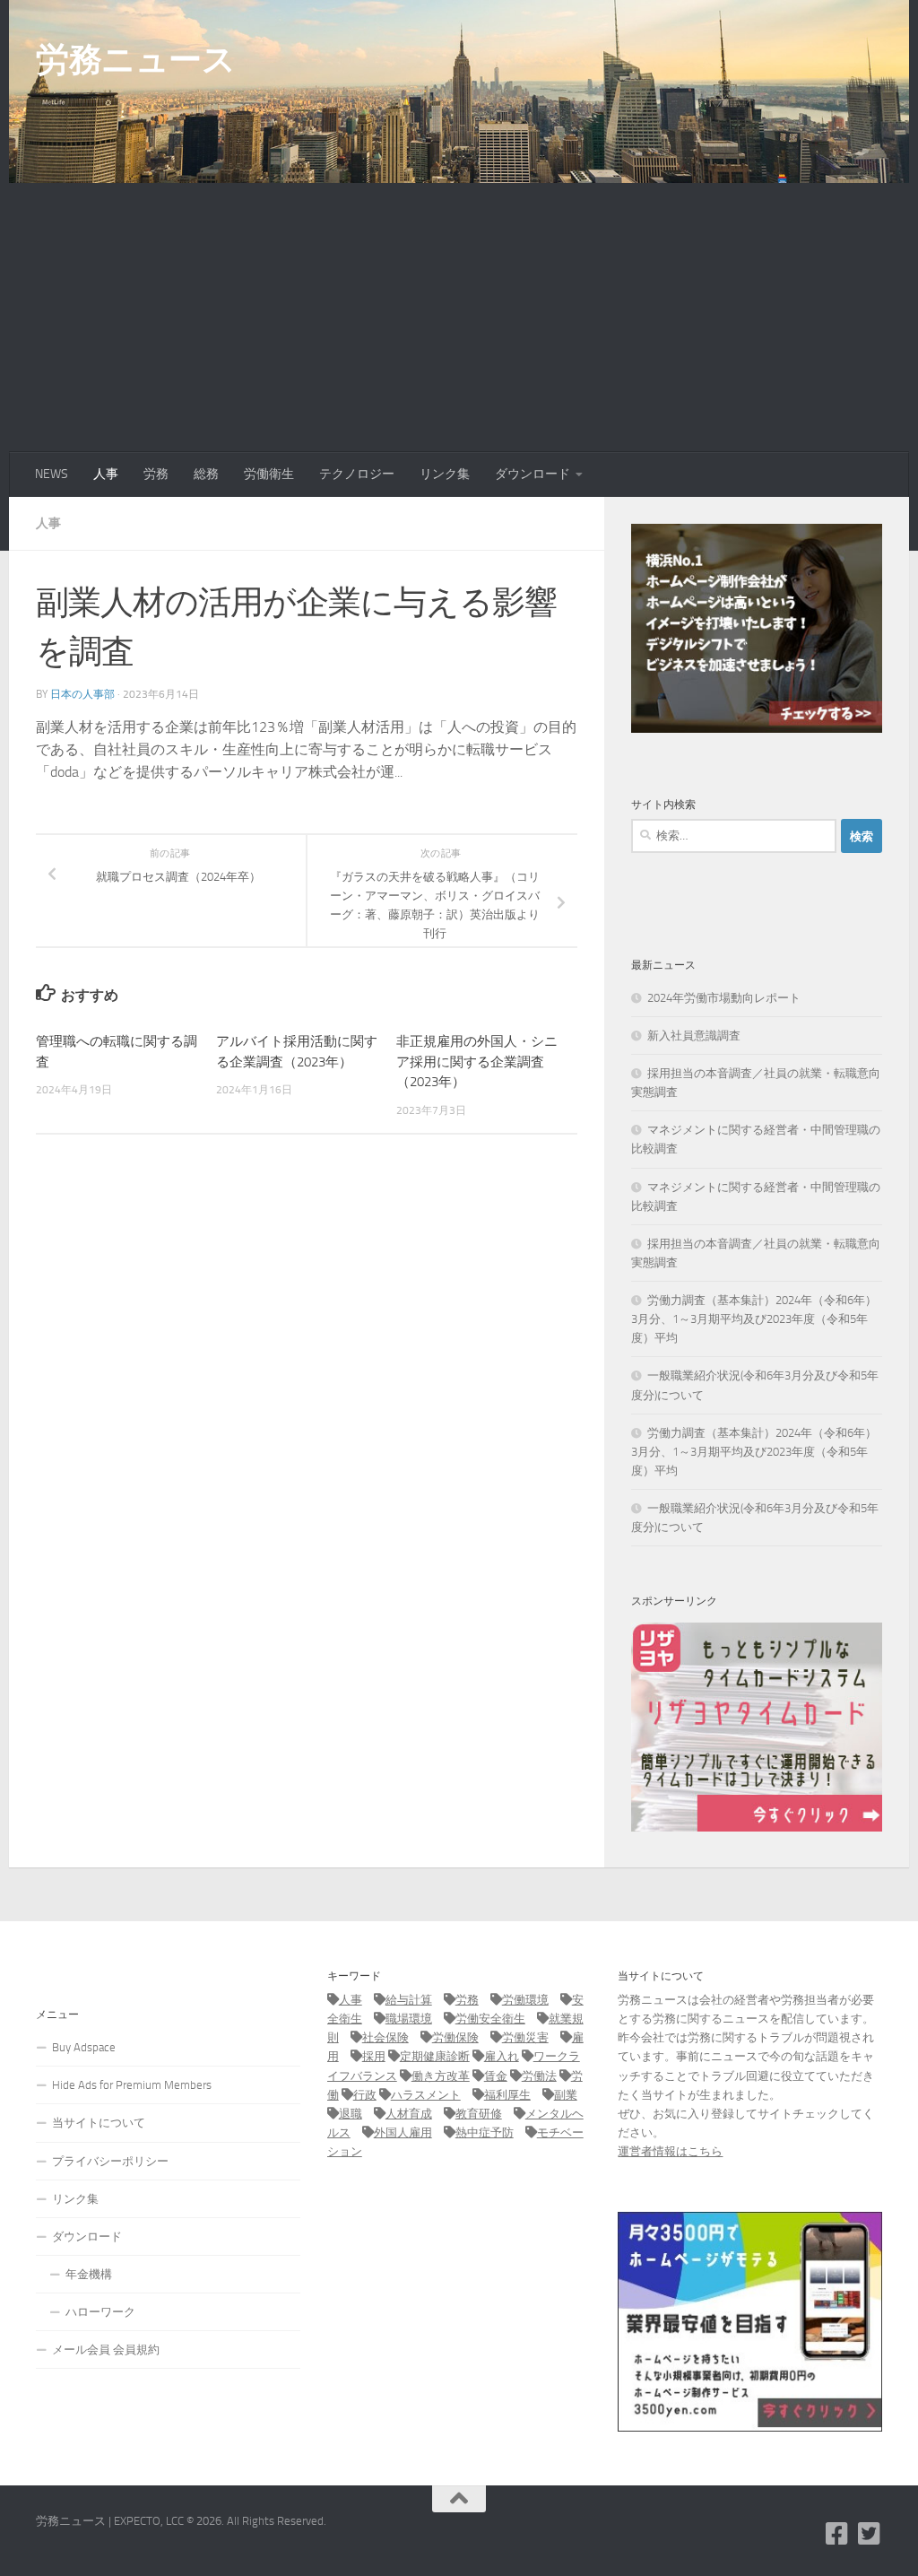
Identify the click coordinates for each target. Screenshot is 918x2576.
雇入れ (502, 2056)
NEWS (52, 474)
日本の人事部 (82, 694)
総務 (206, 474)
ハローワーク (100, 2312)
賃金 (496, 2076)
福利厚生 (507, 2095)
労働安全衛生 (490, 2019)
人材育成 (409, 2114)
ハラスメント (426, 2095)
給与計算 (409, 2000)
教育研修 (479, 2114)
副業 (566, 2095)
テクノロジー (357, 474)
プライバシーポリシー (110, 2161)
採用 (374, 2056)
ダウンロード (533, 474)
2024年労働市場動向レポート (724, 998)
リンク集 (445, 474)
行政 (365, 2095)
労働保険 (455, 2037)
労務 (156, 474)
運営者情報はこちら (670, 2151)
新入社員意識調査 (694, 1036)
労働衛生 (269, 474)
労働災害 (525, 2037)
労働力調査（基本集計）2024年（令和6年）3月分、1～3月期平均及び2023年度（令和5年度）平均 (754, 1319)
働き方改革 (441, 2076)
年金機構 (89, 2274)
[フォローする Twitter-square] (870, 2534)
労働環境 (525, 2000)
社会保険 (385, 2037)
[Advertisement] (459, 318)
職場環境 (409, 2019)
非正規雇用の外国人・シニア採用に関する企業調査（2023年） (477, 1062)
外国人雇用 (403, 2132)
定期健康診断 (435, 2056)
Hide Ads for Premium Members (132, 2085)
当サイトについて (99, 2123)
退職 (351, 2114)
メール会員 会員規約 (106, 2350)
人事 (106, 474)
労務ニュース (135, 59)
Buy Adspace (84, 2047)
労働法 (539, 2076)
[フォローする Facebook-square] (837, 2534)
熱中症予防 (485, 2132)
